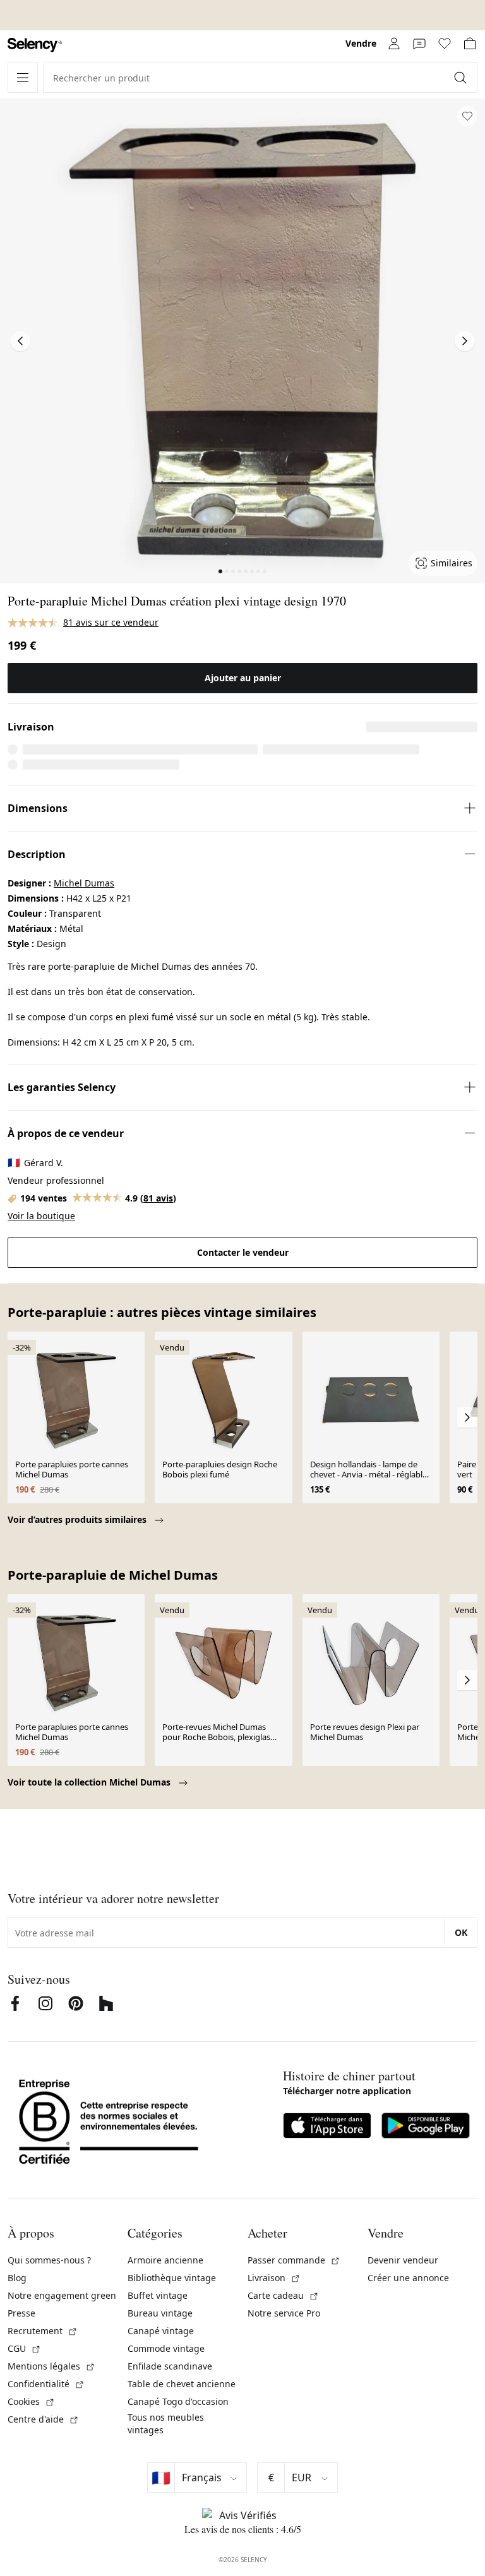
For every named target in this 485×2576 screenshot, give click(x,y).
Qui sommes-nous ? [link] (49, 2260)
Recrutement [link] (43, 2331)
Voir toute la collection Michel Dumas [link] (90, 1782)
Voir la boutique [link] (41, 1216)
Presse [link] (21, 2313)
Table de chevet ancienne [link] (182, 2384)
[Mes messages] (419, 44)
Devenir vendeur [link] (403, 2260)
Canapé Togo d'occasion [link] (178, 2401)
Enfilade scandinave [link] (170, 2366)
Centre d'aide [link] (43, 2419)
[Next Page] (465, 341)
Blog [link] (17, 2278)
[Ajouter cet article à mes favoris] (467, 116)
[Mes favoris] (445, 44)
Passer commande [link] (294, 2260)
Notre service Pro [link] (284, 2313)
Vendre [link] (361, 43)
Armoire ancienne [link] (165, 2260)
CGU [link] (24, 2348)
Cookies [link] (31, 2401)
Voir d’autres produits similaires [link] (78, 1519)
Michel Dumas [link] (84, 883)
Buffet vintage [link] (158, 2295)
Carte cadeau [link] (283, 2295)
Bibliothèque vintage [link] (172, 2278)
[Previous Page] (20, 341)
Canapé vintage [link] (161, 2331)
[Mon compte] (394, 44)
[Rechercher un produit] (462, 78)
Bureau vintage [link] (160, 2313)
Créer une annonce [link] (408, 2278)
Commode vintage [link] (166, 2348)
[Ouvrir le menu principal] (23, 78)
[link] (35, 45)
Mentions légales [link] (51, 2366)
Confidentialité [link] (46, 2384)
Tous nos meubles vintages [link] (166, 2424)
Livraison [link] (274, 2278)
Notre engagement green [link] (62, 2295)
